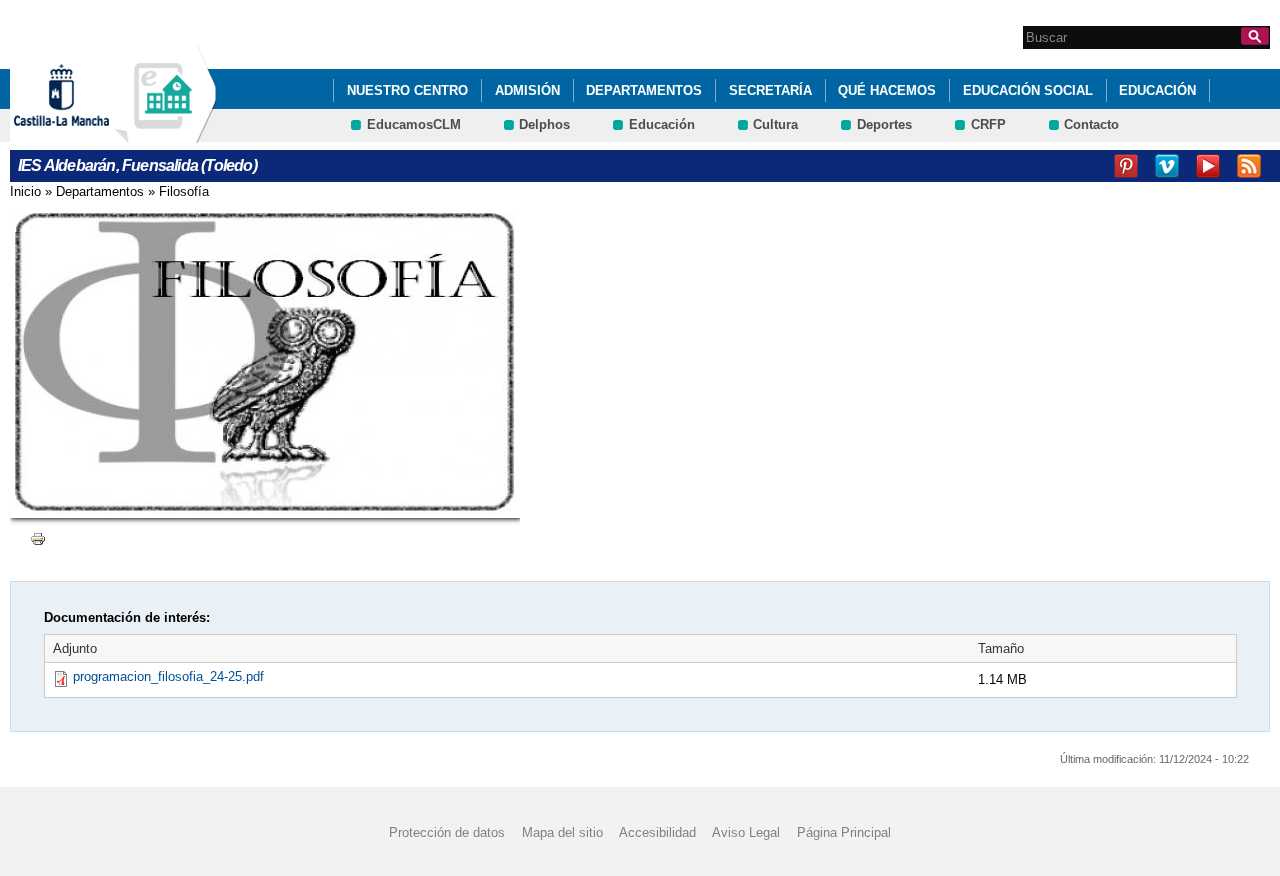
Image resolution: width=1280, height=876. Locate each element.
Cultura (775, 124)
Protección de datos (447, 831)
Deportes (884, 124)
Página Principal (844, 831)
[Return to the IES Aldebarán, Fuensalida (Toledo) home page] (165, 133)
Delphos (544, 124)
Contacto (1091, 124)
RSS (1249, 166)
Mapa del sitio (562, 831)
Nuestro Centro (407, 90)
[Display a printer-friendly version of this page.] (38, 537)
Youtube (1208, 166)
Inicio (25, 191)
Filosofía (184, 191)
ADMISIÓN (527, 90)
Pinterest (1126, 166)
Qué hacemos (887, 90)
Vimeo (1167, 166)
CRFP (988, 124)
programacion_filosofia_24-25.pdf (168, 676)
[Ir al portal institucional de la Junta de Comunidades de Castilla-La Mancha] (86, 133)
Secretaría (770, 90)
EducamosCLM (414, 124)
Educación (1157, 90)
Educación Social (1028, 90)
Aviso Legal (746, 831)
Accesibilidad (657, 831)
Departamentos (644, 90)
